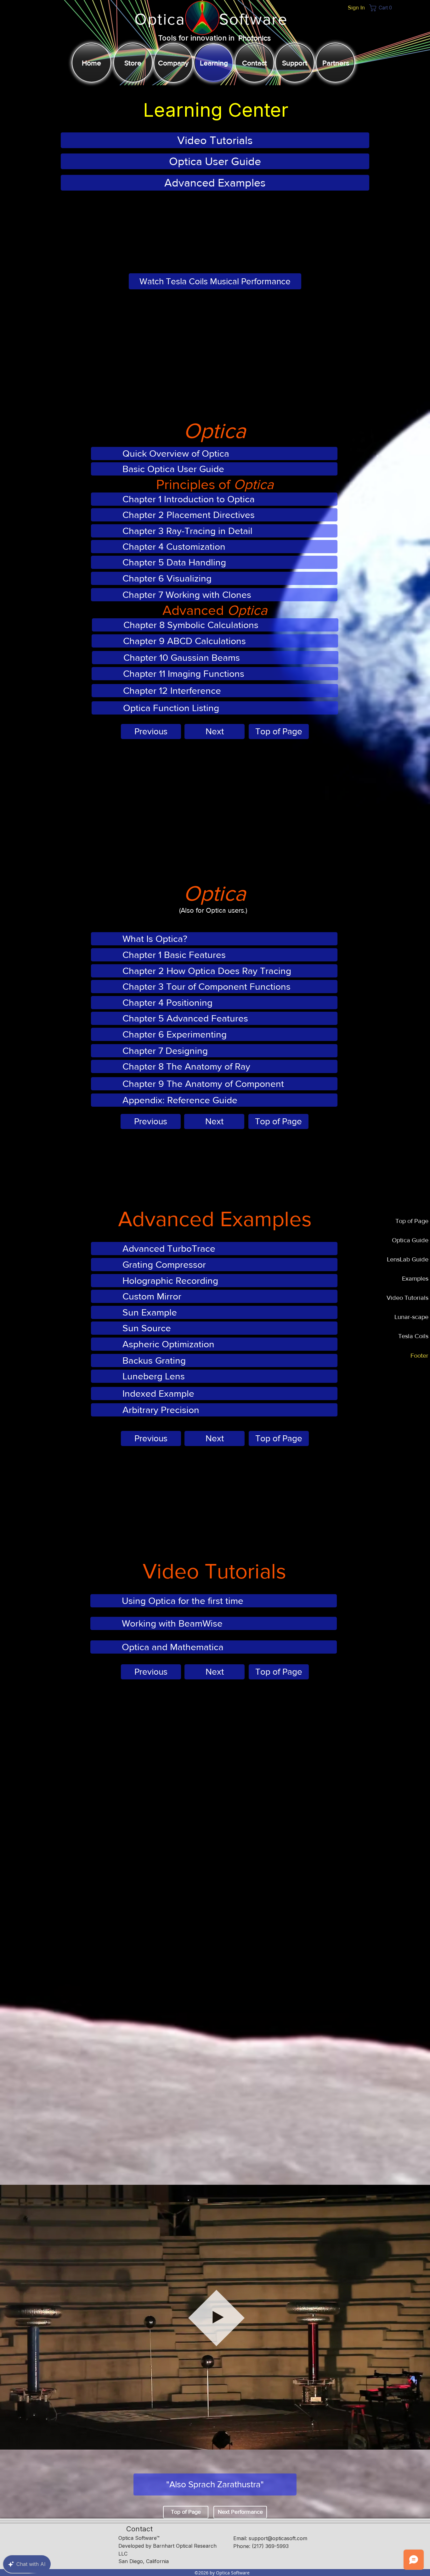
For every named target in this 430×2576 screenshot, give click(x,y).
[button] (382, 8)
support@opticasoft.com (278, 2538)
